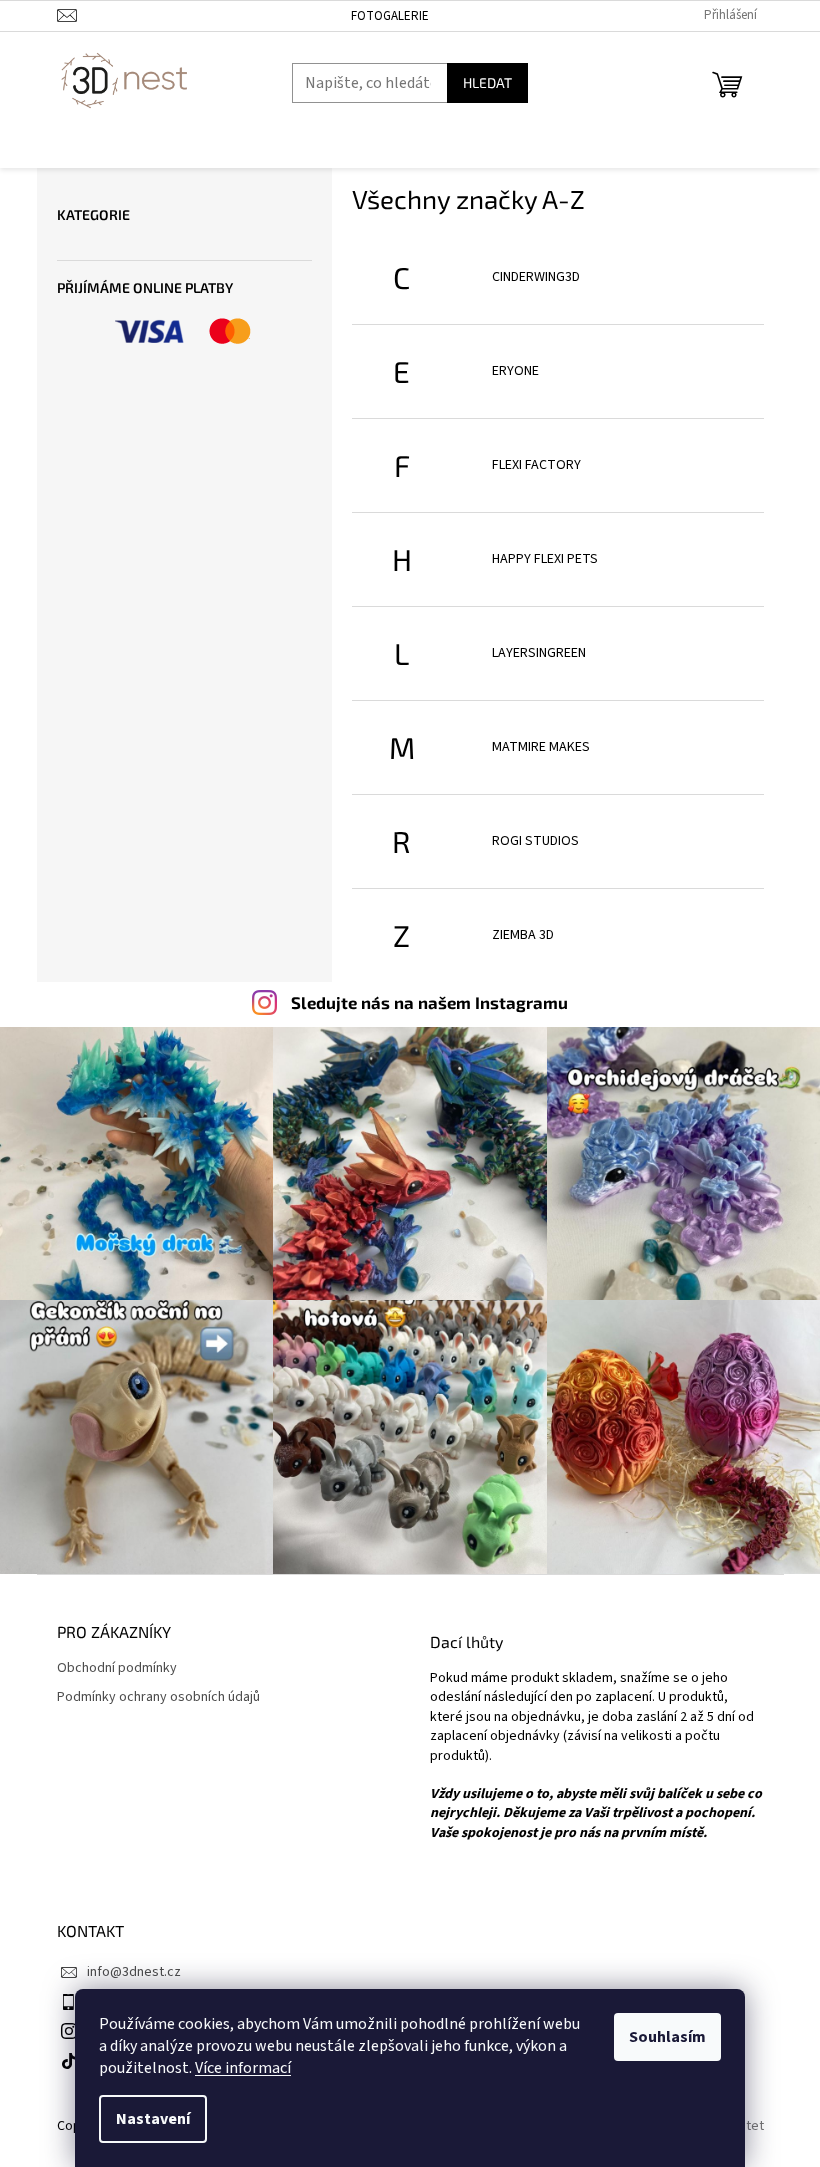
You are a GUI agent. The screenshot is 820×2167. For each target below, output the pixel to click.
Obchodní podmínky (117, 1668)
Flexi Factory (536, 465)
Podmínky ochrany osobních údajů (158, 1697)
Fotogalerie (390, 16)
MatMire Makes (541, 747)
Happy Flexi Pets (545, 559)
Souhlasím (667, 2037)
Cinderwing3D (536, 277)
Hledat (487, 82)
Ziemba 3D (523, 935)
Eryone (515, 371)
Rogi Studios (535, 841)
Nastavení (153, 2119)
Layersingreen (539, 653)
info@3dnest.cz (134, 1972)
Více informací (243, 2068)
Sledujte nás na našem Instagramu (429, 1002)
